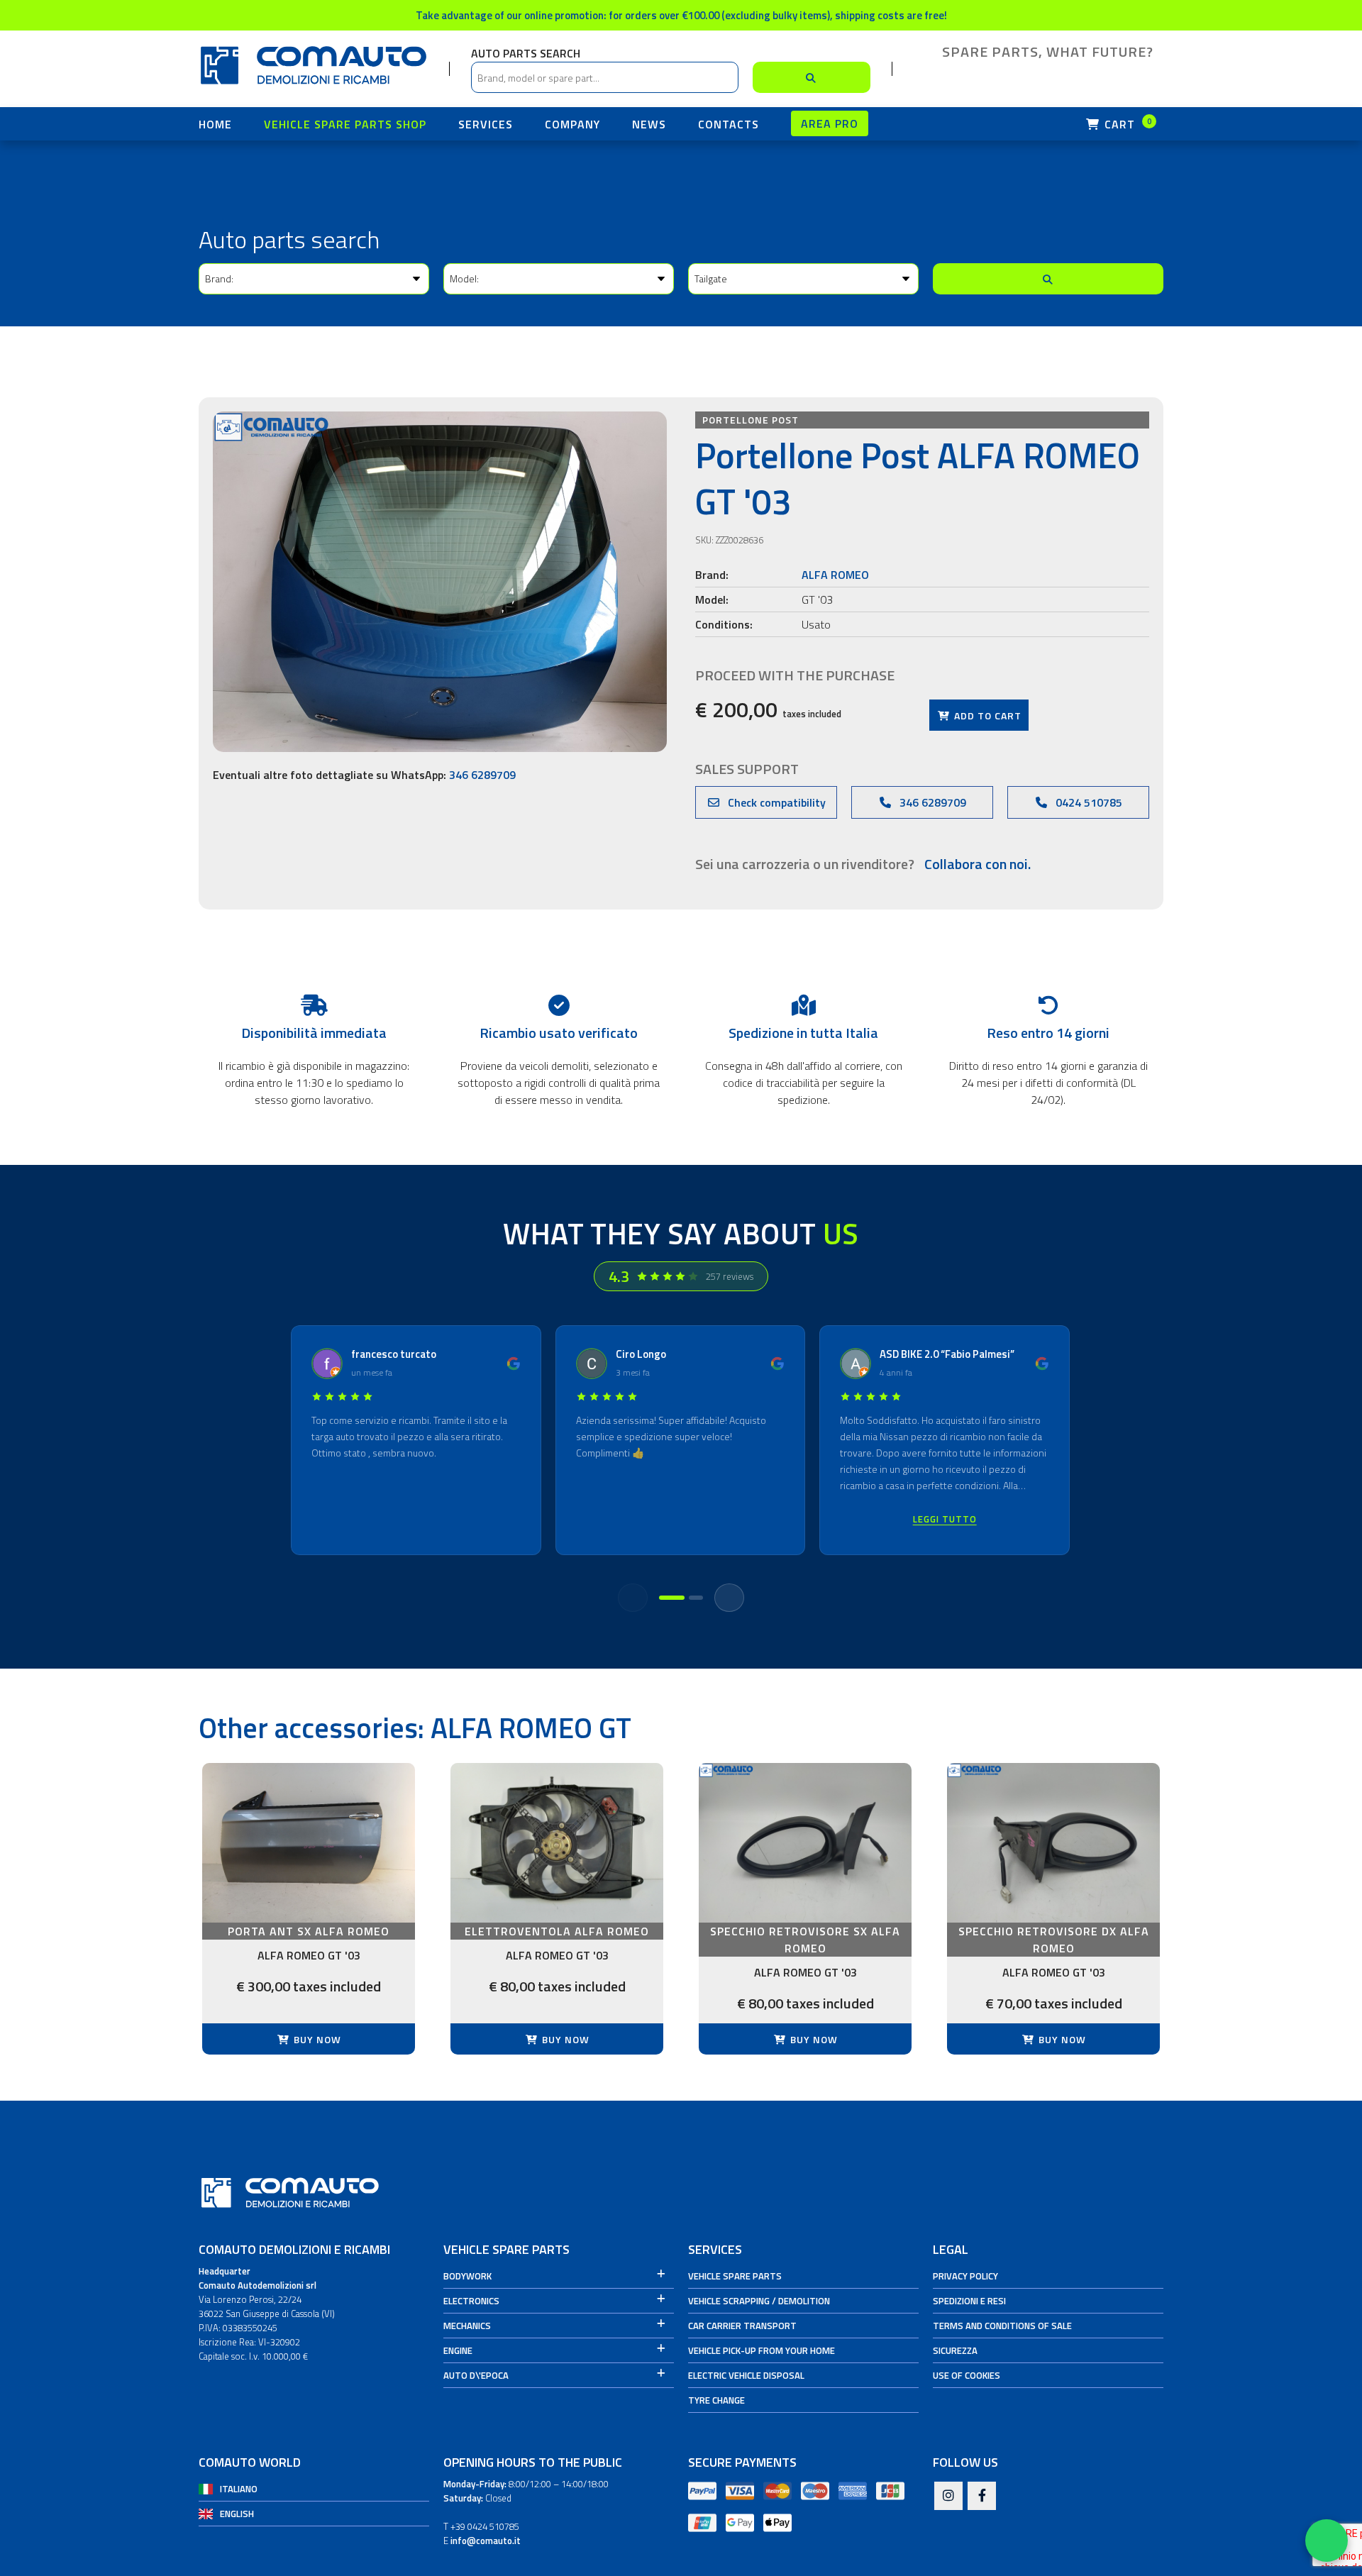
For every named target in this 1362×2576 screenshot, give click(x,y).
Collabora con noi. (978, 864)
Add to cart (986, 715)
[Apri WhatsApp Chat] (1327, 2541)
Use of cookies (967, 2375)
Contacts (729, 124)
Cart (1126, 124)
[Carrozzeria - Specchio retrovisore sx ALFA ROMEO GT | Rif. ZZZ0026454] (805, 1843)
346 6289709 (482, 775)
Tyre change (716, 2400)
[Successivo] (729, 1598)
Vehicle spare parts (735, 2276)
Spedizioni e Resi (969, 2301)
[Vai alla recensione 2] (696, 1598)
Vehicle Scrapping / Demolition (759, 2301)
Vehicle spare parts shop (345, 124)
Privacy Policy (965, 2276)
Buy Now (316, 2039)
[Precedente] (633, 1598)
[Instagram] (948, 2497)
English (237, 2514)
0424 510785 (1087, 802)
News (649, 124)
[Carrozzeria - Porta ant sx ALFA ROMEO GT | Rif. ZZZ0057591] (309, 1843)
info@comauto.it (486, 2541)
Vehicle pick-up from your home (762, 2350)
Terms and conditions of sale (1002, 2326)
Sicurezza (955, 2350)
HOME (215, 124)
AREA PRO (830, 123)
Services (486, 124)
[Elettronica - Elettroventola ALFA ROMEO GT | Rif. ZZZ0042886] (557, 1843)
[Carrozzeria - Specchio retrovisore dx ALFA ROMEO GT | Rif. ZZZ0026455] (1053, 1843)
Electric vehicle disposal (746, 2375)
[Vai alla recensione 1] (672, 1598)
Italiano (239, 2489)
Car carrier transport (742, 2326)
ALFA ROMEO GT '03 (309, 1955)
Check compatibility (775, 802)
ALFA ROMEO (835, 575)
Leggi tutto (945, 1519)
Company (572, 124)
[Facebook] (982, 2497)
